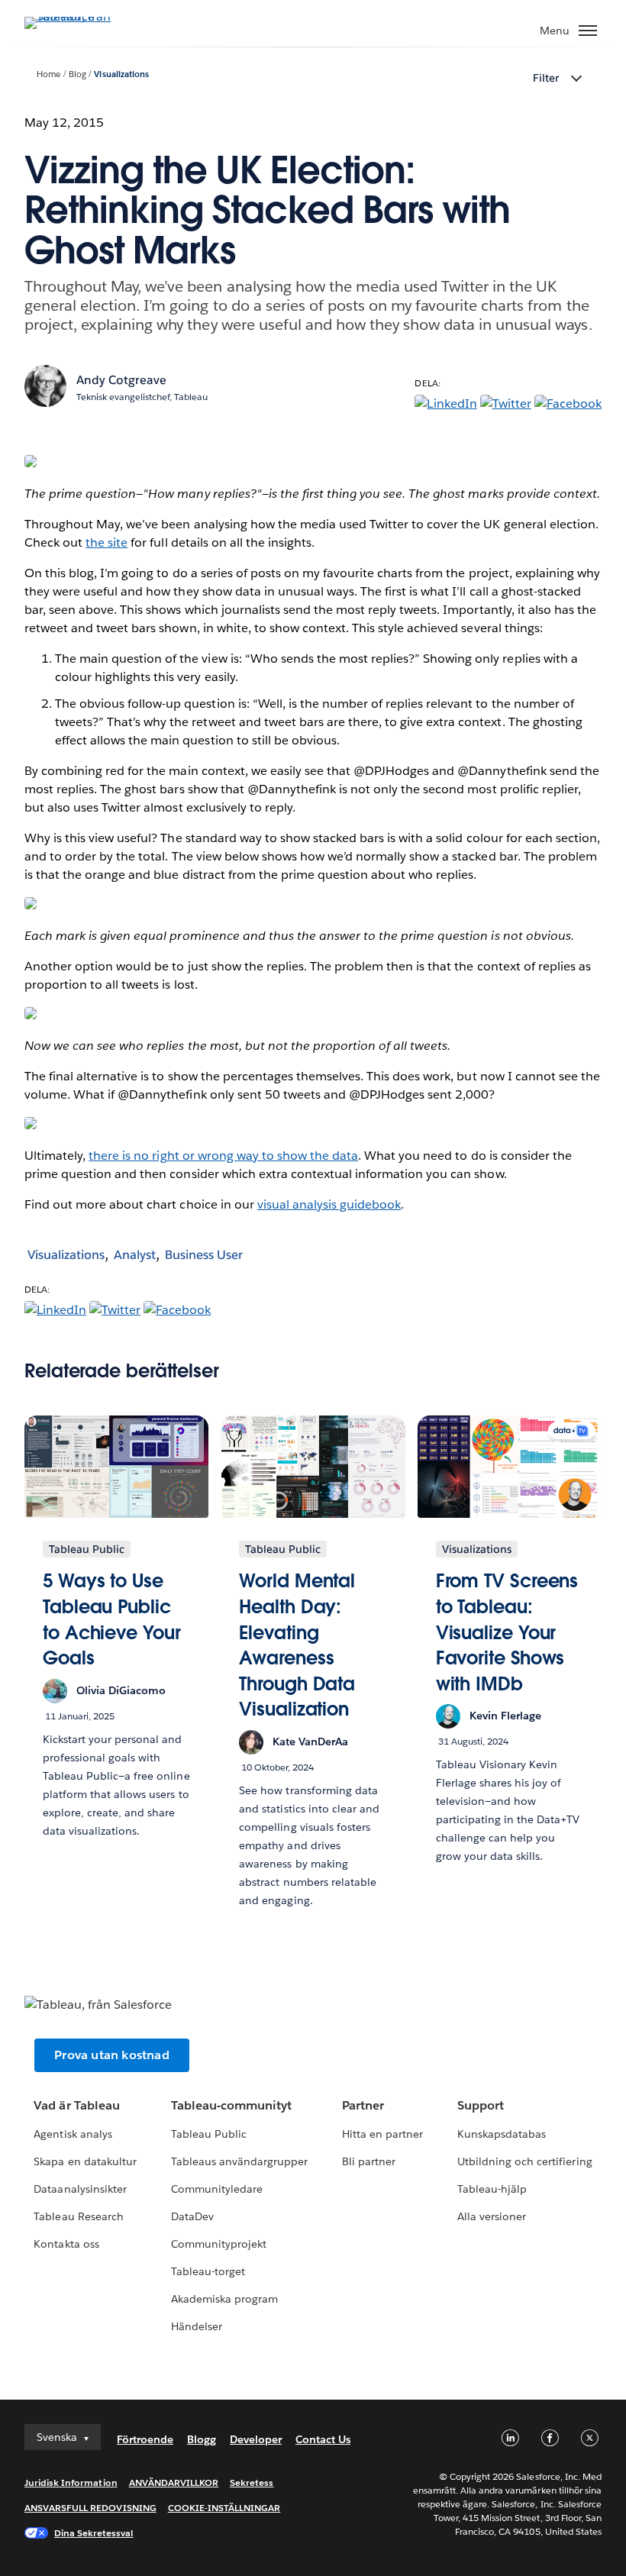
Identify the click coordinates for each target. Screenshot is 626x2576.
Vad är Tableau (76, 2105)
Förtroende (145, 2439)
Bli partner (369, 2161)
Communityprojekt (219, 2244)
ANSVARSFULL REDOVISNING (90, 2508)
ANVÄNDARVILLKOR (174, 2482)
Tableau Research (78, 2216)
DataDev (192, 2216)
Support (481, 2105)
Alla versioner (492, 2216)
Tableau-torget (208, 2271)
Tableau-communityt (231, 2105)
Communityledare (217, 2189)
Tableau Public (209, 2134)
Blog (77, 74)
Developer (256, 2439)
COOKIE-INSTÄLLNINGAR (224, 2508)
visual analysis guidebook (329, 1204)
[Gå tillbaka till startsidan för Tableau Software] (78, 16)
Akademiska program (224, 2299)
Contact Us (323, 2439)
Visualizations (121, 74)
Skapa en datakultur (85, 2161)
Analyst (135, 1255)
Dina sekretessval (94, 2533)
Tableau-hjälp (492, 2189)
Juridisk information (71, 2482)
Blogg (202, 2439)
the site (106, 542)
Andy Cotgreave (121, 380)
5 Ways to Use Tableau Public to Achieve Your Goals (112, 1619)
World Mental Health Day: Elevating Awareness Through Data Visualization (297, 1645)
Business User (204, 1255)
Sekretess (252, 2482)
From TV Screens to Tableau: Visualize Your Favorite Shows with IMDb (507, 1632)
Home (48, 74)
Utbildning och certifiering (525, 2161)
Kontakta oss (66, 2244)
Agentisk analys (73, 2134)
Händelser (197, 2326)
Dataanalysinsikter (80, 2189)
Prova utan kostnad (112, 2055)
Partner (363, 2105)
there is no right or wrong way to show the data (223, 1156)
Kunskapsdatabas (502, 2134)
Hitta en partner (382, 2134)
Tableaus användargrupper (239, 2161)
